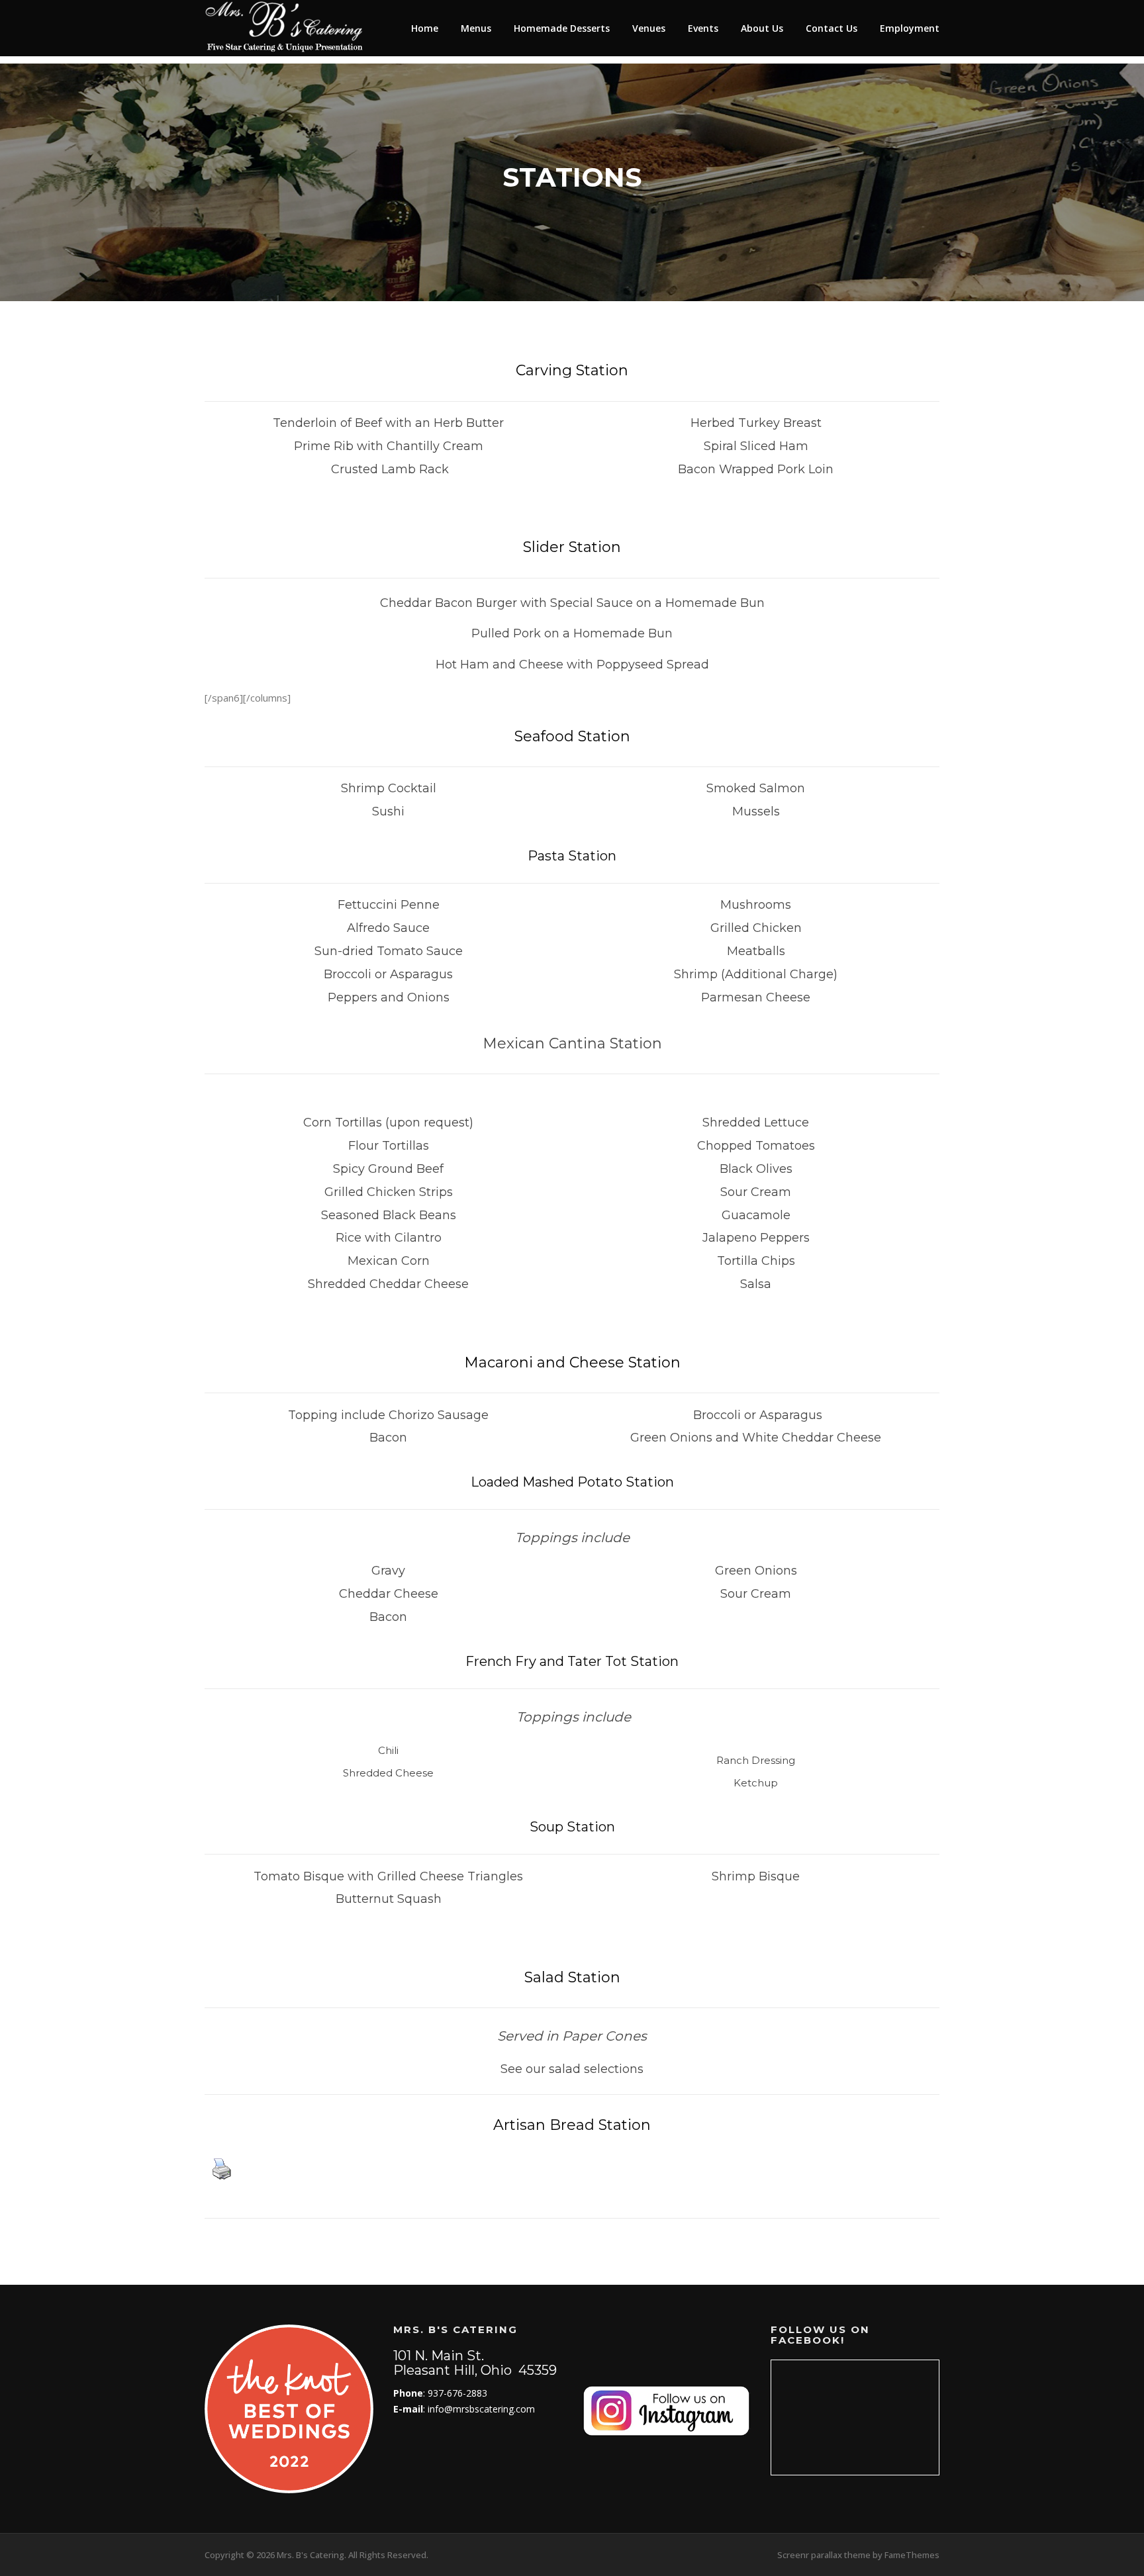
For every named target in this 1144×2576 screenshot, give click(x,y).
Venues (649, 28)
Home (425, 28)
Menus (476, 28)
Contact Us (832, 28)
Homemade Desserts (562, 28)
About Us (762, 28)
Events (703, 28)
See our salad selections (572, 2069)
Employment (910, 28)
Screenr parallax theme (824, 2555)
